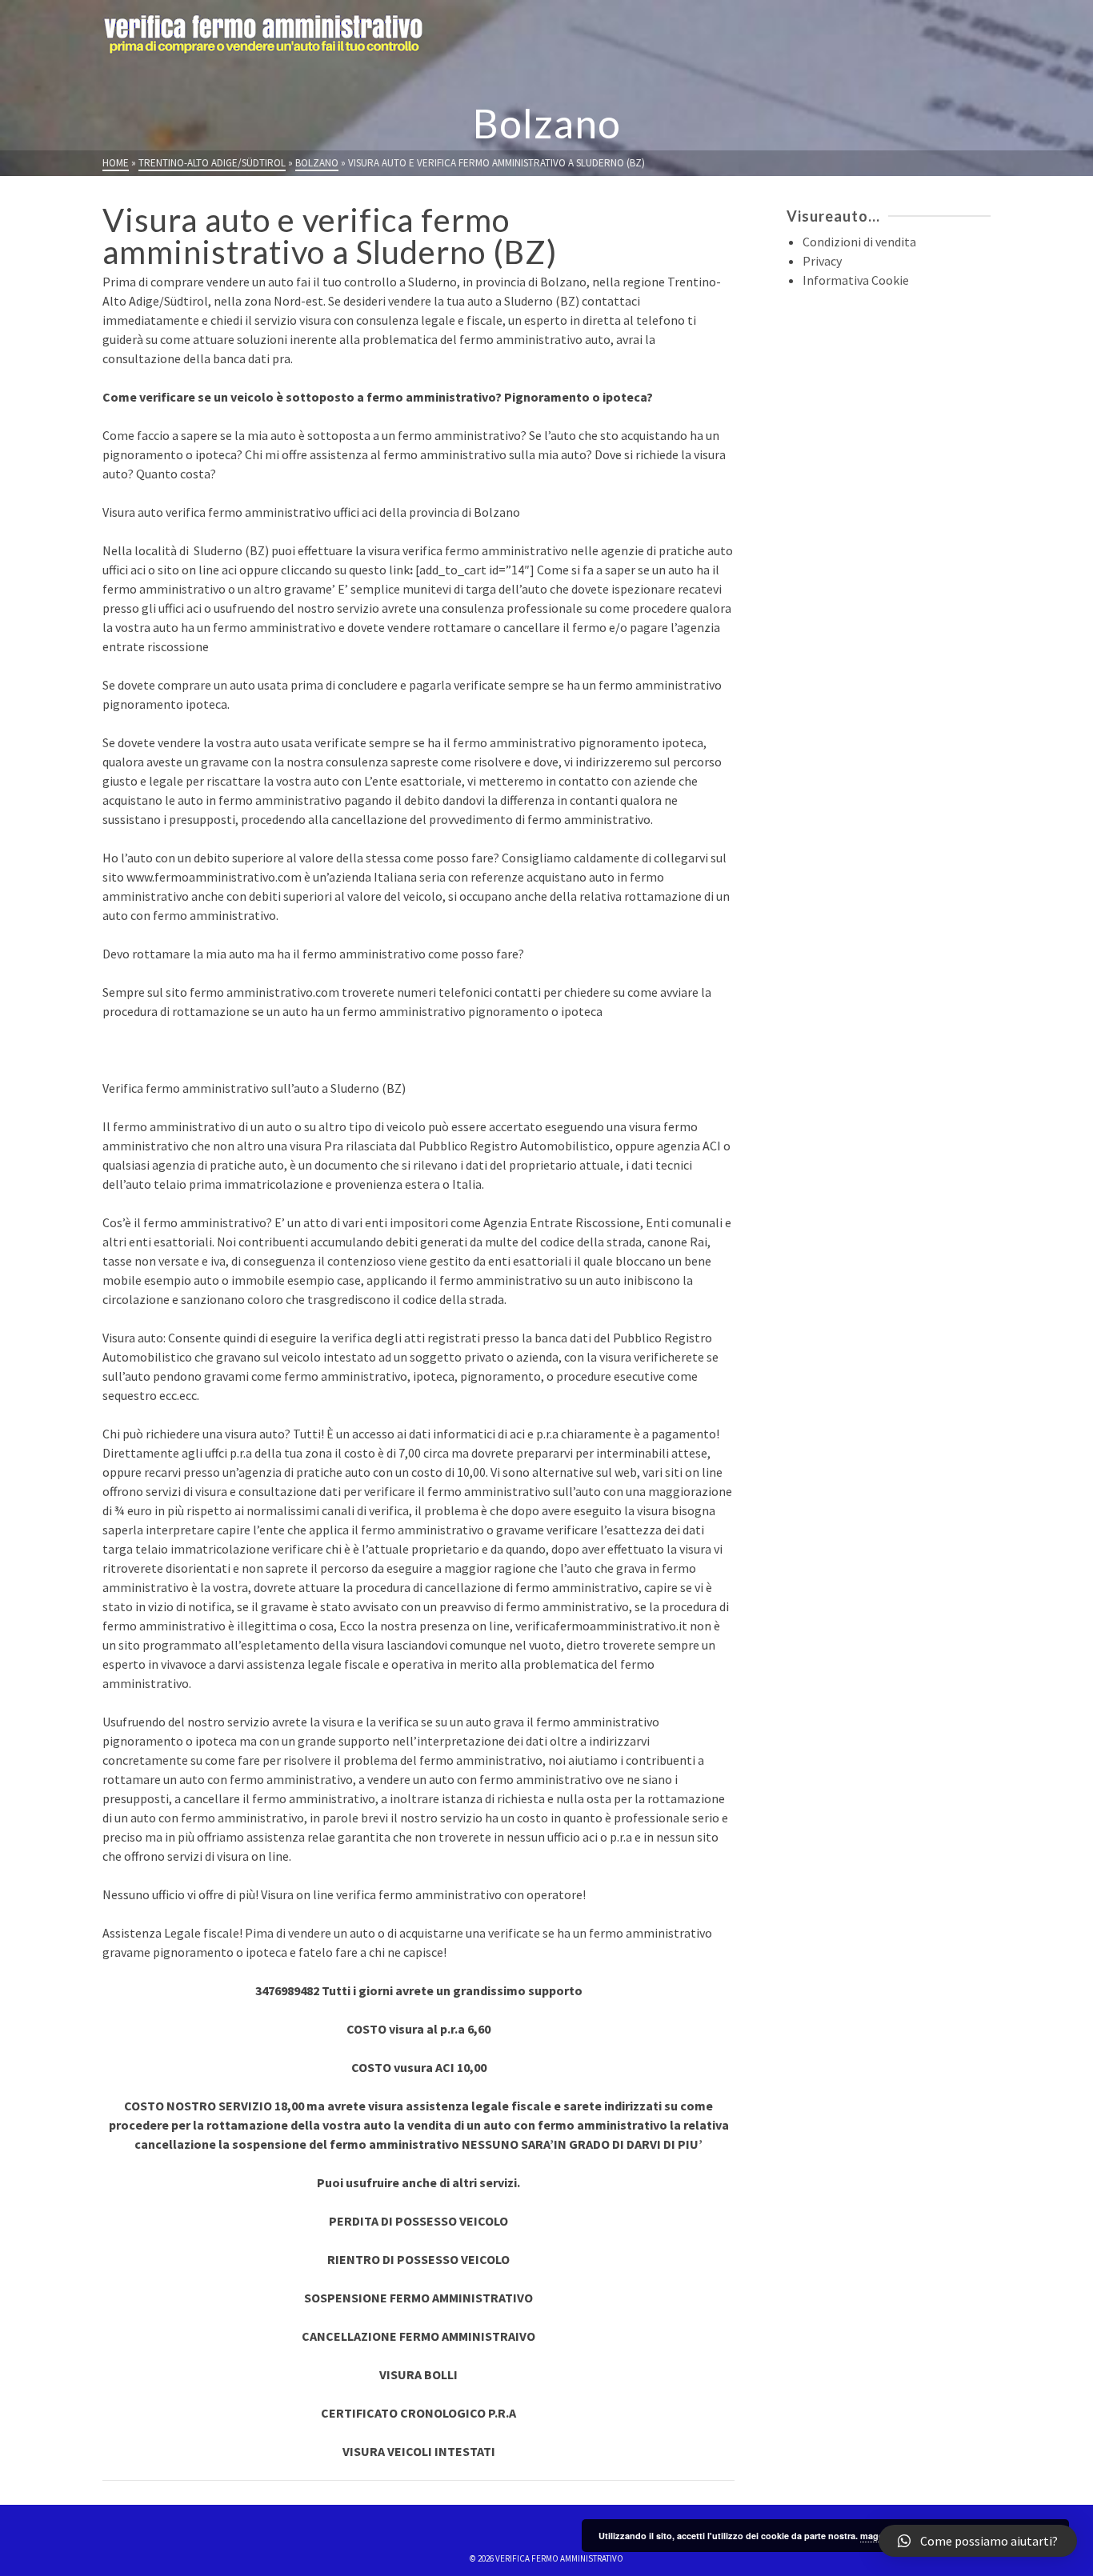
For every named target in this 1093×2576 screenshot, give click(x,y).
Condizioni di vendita (859, 242)
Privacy (822, 261)
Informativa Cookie (856, 280)
